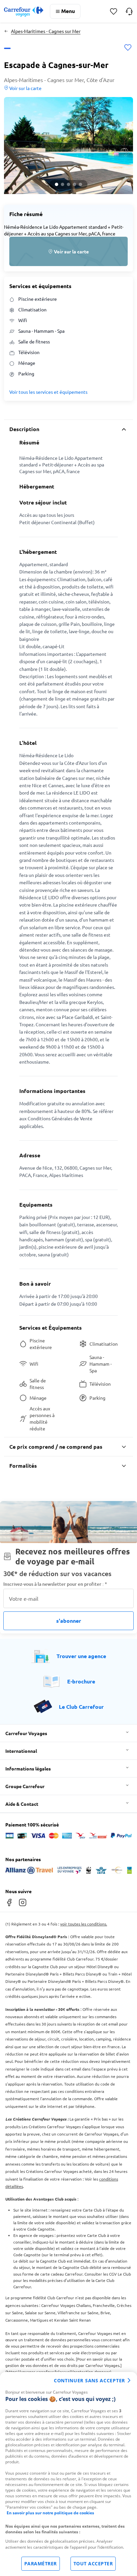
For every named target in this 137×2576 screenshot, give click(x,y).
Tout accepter (93, 2563)
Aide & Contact (22, 1804)
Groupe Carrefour (25, 1786)
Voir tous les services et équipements (48, 392)
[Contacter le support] (129, 11)
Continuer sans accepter (89, 2380)
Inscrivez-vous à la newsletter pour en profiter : (55, 1584)
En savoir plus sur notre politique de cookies (50, 2513)
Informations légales (28, 1768)
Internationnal (21, 1751)
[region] (68, 2474)
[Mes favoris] (114, 12)
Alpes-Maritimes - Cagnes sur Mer (46, 31)
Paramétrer (41, 2563)
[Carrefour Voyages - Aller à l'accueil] (24, 12)
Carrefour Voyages (26, 1733)
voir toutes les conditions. (84, 1924)
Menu (68, 11)
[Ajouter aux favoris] (128, 48)
